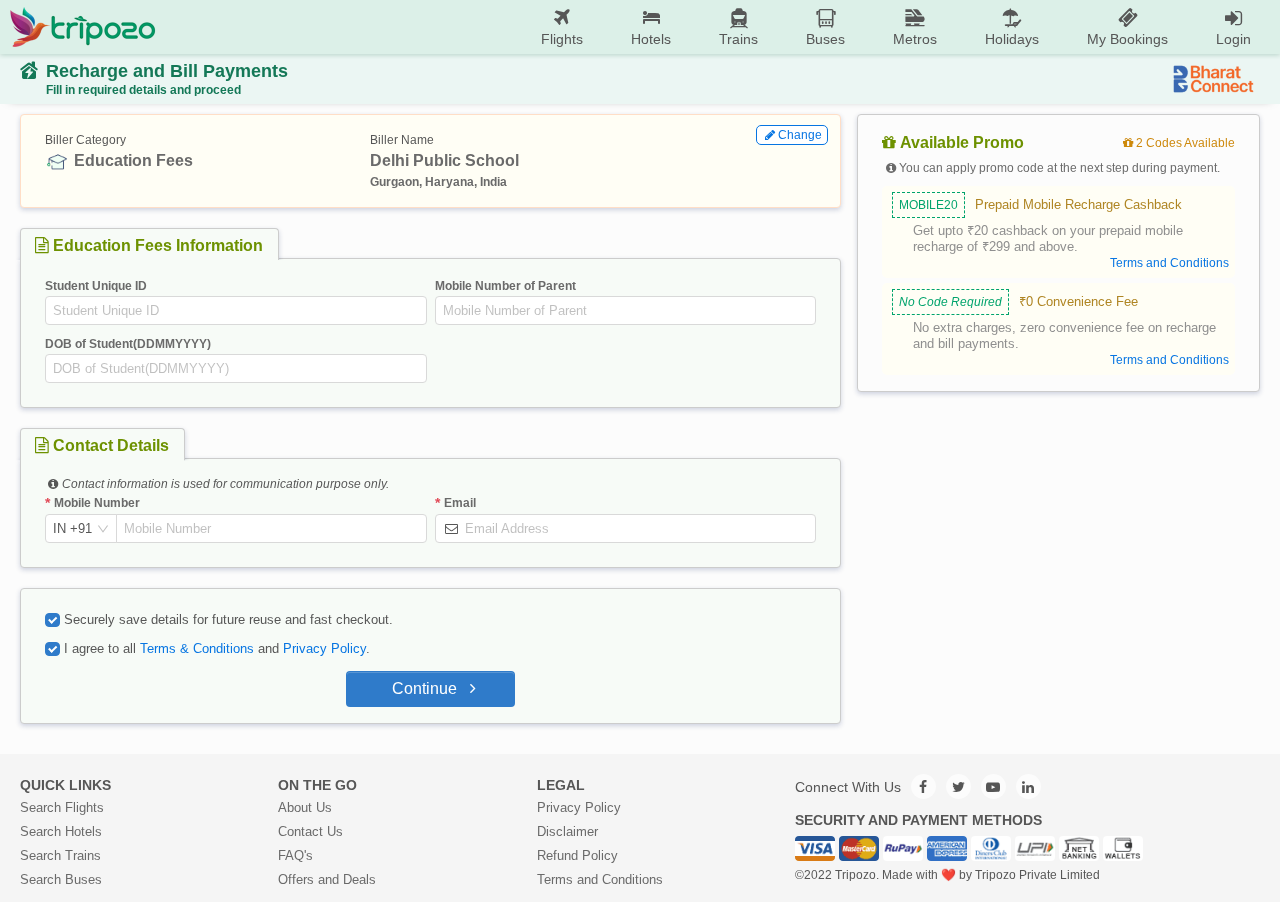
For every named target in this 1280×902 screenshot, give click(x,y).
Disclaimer (567, 831)
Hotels (651, 39)
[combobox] (72, 529)
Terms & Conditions (197, 648)
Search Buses (61, 879)
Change (800, 135)
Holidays (1012, 39)
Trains (738, 39)
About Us (305, 807)
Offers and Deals (327, 879)
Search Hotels (61, 831)
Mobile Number (97, 503)
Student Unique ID (96, 286)
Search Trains (60, 855)
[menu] (715, 27)
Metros (915, 39)
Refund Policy (577, 855)
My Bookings (1127, 39)
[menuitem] (562, 27)
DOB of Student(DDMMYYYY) (128, 344)
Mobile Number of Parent (505, 286)
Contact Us (310, 831)
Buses (825, 39)
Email (460, 503)
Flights (562, 39)
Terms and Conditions (600, 879)
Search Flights (62, 807)
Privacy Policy (324, 648)
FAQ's (295, 855)
